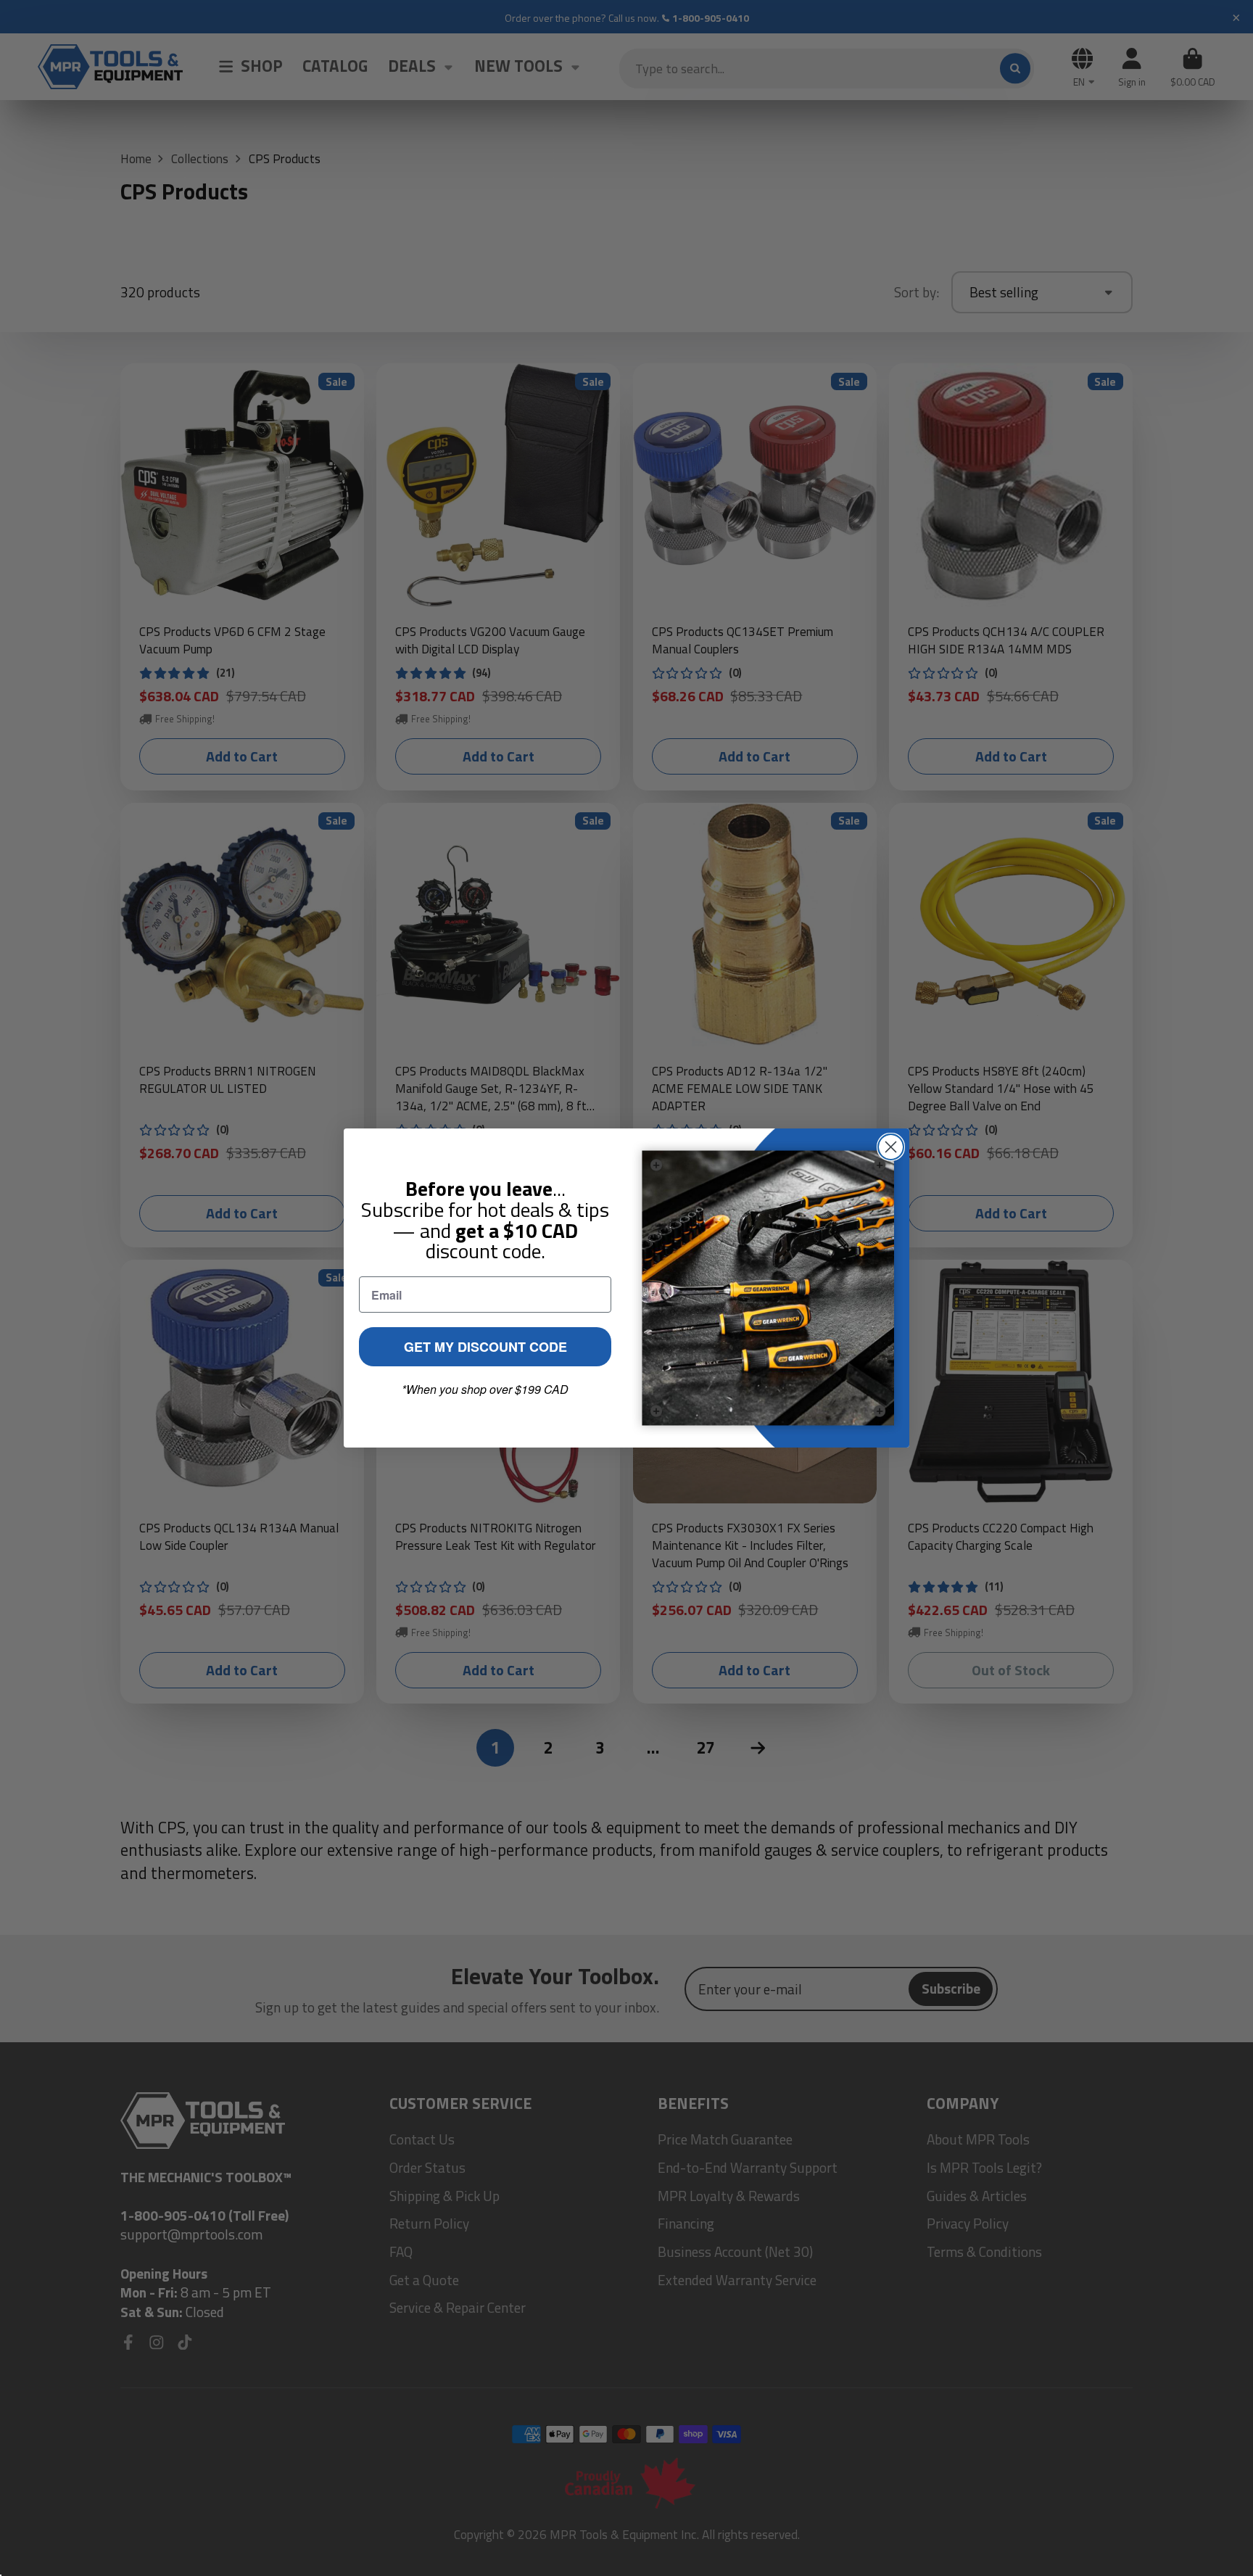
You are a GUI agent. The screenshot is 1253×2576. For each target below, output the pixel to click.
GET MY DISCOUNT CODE (485, 1347)
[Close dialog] (891, 1147)
